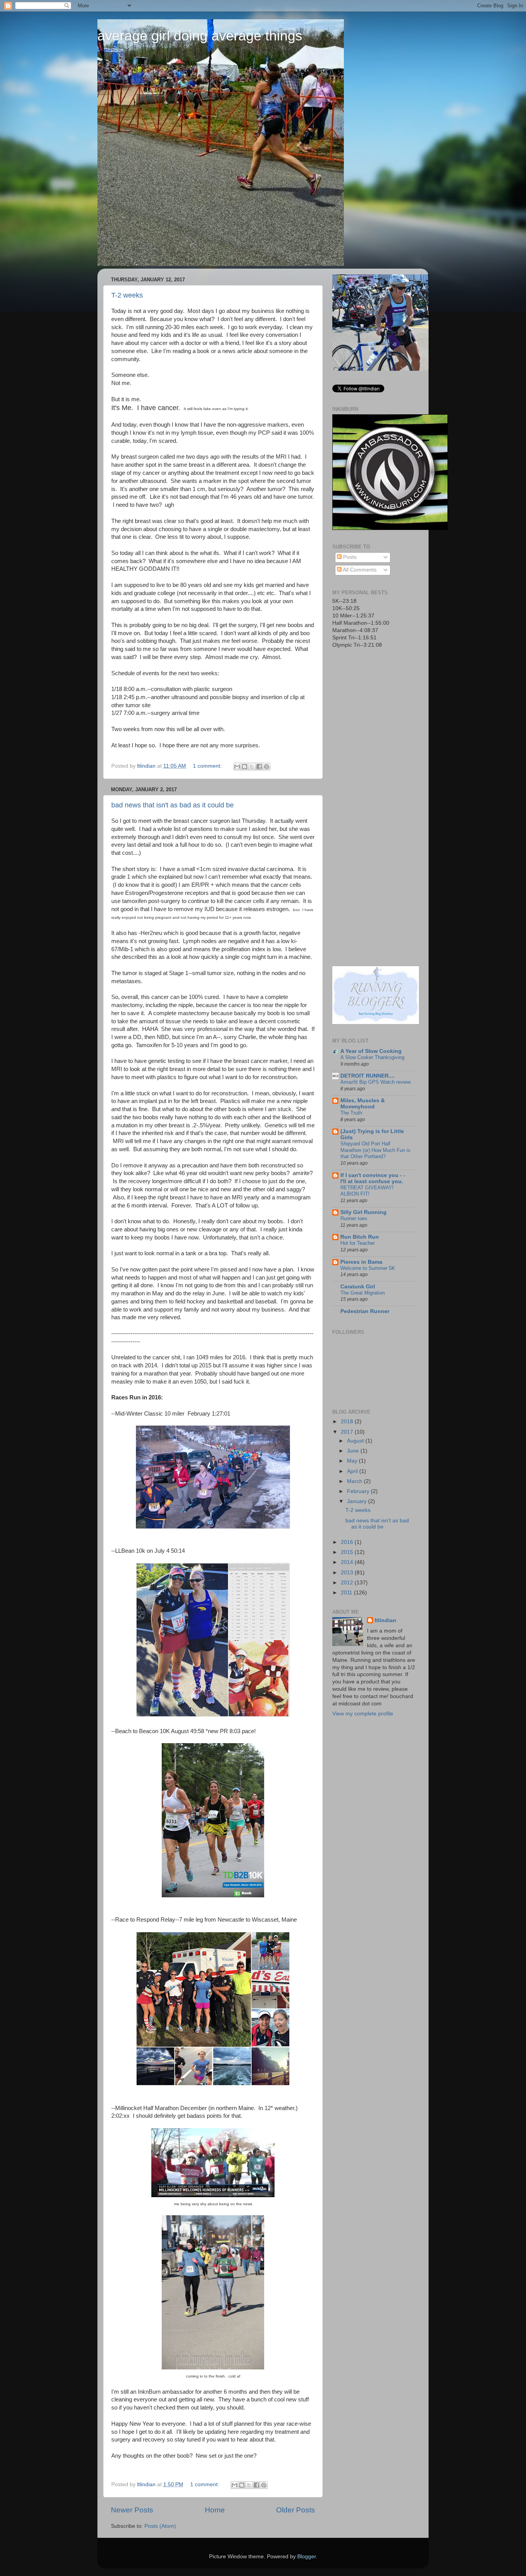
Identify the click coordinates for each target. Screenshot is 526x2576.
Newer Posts (132, 2510)
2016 (348, 1542)
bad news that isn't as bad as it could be (173, 805)
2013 (348, 1573)
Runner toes (354, 1218)
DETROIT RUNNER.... (368, 1076)
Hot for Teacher (358, 1243)
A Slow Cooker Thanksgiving (372, 1057)
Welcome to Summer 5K (368, 1268)
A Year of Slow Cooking (371, 1051)
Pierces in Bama (361, 1262)
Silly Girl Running (364, 1212)
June (354, 1451)
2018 (348, 1422)
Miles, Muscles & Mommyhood (363, 1104)
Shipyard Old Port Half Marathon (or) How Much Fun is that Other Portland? (375, 1150)
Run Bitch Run (360, 1237)
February (359, 1491)
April (353, 1471)
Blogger (307, 2557)
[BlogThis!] (245, 767)
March (355, 1481)
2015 (348, 1552)
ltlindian (385, 1620)
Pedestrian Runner (365, 1311)
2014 (348, 1562)
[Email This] (237, 767)
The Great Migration (363, 1293)
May (353, 1461)
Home (215, 2510)
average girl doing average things (200, 36)
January (358, 1501)
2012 (348, 1583)
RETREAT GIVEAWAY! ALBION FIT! (367, 1191)
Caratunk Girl (358, 1287)
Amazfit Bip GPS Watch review (375, 1082)
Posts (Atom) (160, 2526)
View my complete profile (363, 1714)
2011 (347, 1593)
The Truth (351, 1113)
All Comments (359, 570)
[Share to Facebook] (259, 767)
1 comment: (208, 766)
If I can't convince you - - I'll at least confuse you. (373, 1178)
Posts (349, 557)
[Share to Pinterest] (266, 767)
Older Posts (296, 2510)
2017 (348, 1432)
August (356, 1441)
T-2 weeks (127, 295)
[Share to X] (252, 767)
